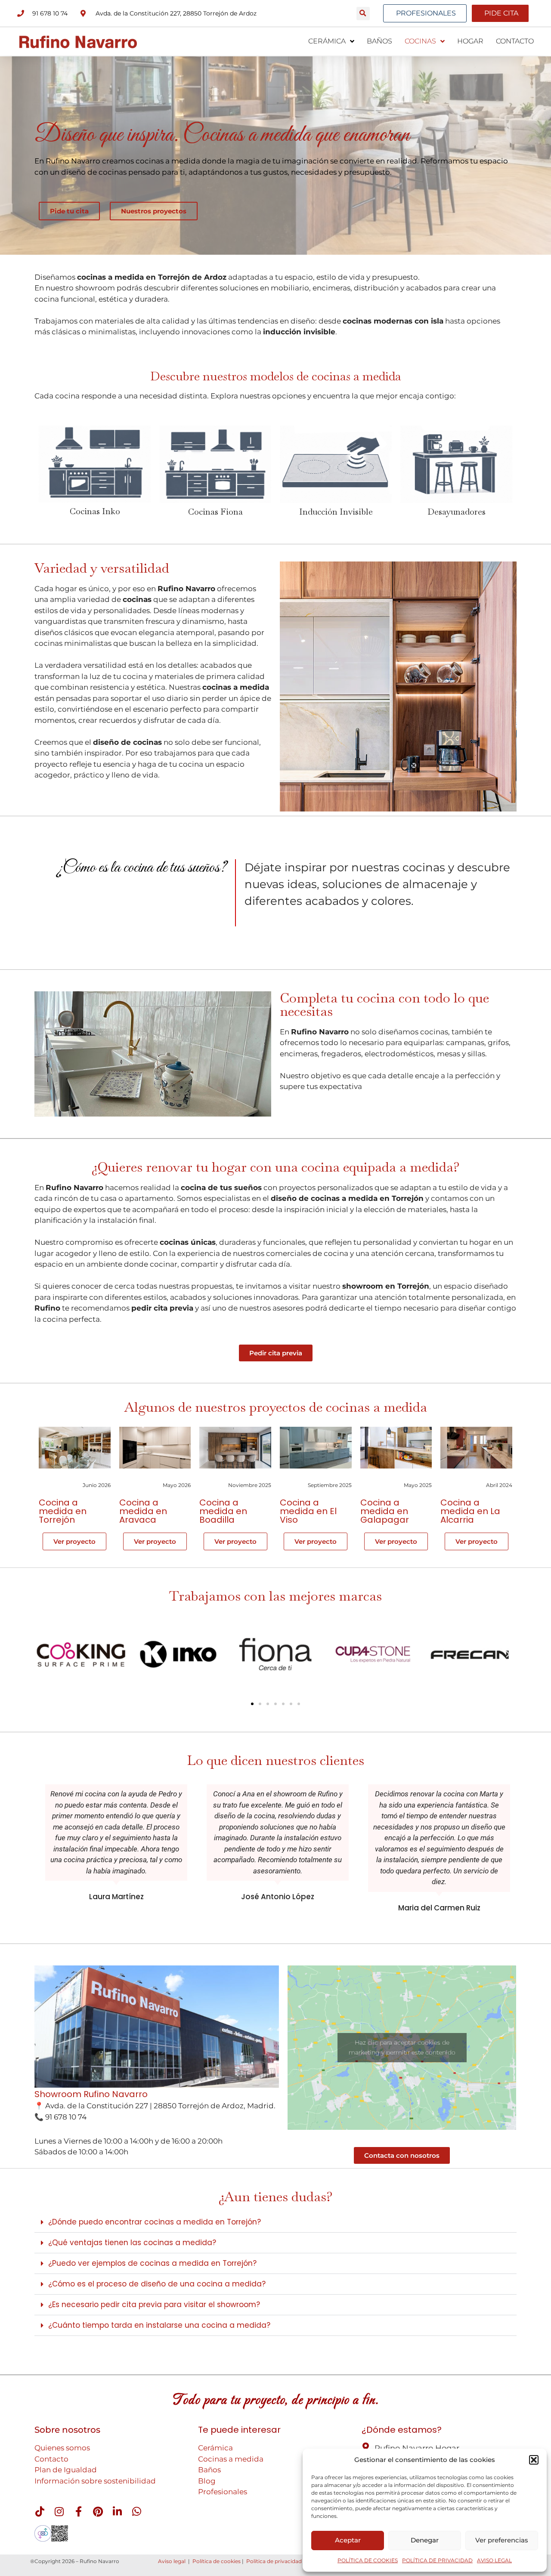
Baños (209, 2470)
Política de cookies (217, 2561)
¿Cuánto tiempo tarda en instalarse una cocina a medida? (159, 2325)
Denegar (425, 2540)
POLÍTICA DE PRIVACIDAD (437, 2560)
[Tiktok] (40, 2511)
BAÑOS (379, 41)
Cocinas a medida (231, 2459)
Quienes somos (62, 2448)
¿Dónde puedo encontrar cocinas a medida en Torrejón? (155, 2222)
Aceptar (348, 2540)
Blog (207, 2481)
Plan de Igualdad (66, 2470)
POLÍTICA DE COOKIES (368, 2560)
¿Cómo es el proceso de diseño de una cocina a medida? (157, 2284)
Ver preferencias (502, 2540)
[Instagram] (59, 2511)
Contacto (51, 2459)
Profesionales (223, 2492)
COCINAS (420, 41)
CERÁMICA (327, 41)
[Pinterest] (98, 2511)
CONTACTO (515, 41)
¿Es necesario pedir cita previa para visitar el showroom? (154, 2305)
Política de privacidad (274, 2561)
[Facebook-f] (78, 2511)
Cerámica (215, 2448)
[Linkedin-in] (117, 2511)
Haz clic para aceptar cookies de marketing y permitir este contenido (402, 2047)
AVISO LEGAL (494, 2560)
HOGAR (470, 41)
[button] (534, 2460)
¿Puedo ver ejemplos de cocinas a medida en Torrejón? (152, 2263)
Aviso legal (172, 2561)
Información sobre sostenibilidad (95, 2481)
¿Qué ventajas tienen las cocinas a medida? (132, 2243)
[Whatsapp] (136, 2511)
